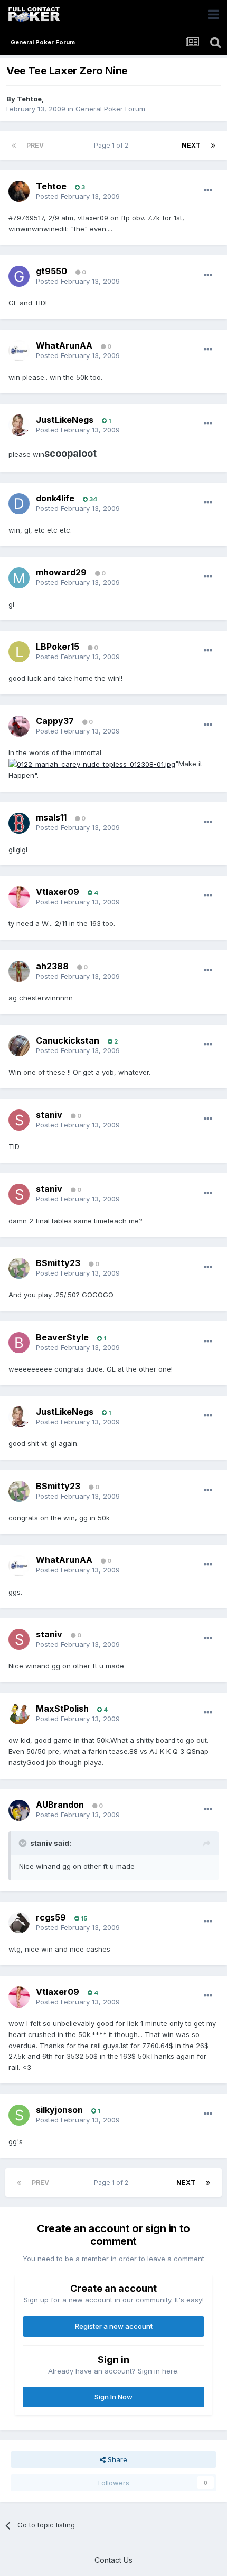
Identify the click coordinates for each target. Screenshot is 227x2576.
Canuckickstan (68, 1040)
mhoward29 (61, 572)
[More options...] (208, 190)
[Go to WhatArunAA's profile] (19, 351)
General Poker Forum (110, 109)
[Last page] (213, 146)
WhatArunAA (64, 345)
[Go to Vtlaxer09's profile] (19, 897)
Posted (78, 196)
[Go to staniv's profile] (19, 1120)
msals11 (51, 817)
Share (116, 2459)
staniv (49, 1115)
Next (191, 145)
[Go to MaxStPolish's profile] (19, 1714)
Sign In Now (113, 2397)
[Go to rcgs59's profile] (19, 1923)
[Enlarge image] (92, 764)
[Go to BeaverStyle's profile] (19, 1343)
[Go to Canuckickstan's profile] (19, 1046)
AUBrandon (60, 1805)
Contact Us (113, 2560)
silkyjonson (59, 2110)
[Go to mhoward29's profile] (19, 578)
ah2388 (52, 966)
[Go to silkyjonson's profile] (19, 2115)
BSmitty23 (58, 1263)
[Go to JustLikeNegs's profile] (19, 425)
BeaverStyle (62, 1337)
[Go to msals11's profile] (19, 823)
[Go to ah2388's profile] (19, 971)
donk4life (55, 498)
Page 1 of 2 (113, 145)
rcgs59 (51, 1917)
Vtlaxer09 (58, 892)
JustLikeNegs (65, 420)
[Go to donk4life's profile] (19, 504)
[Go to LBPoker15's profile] (19, 652)
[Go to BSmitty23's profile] (19, 1268)
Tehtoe (29, 99)
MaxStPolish (62, 1709)
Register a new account (114, 2326)
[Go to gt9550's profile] (19, 276)
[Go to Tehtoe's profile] (19, 191)
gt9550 (51, 271)
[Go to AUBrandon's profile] (19, 1810)
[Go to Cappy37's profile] (19, 726)
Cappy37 (55, 721)
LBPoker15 (58, 647)
